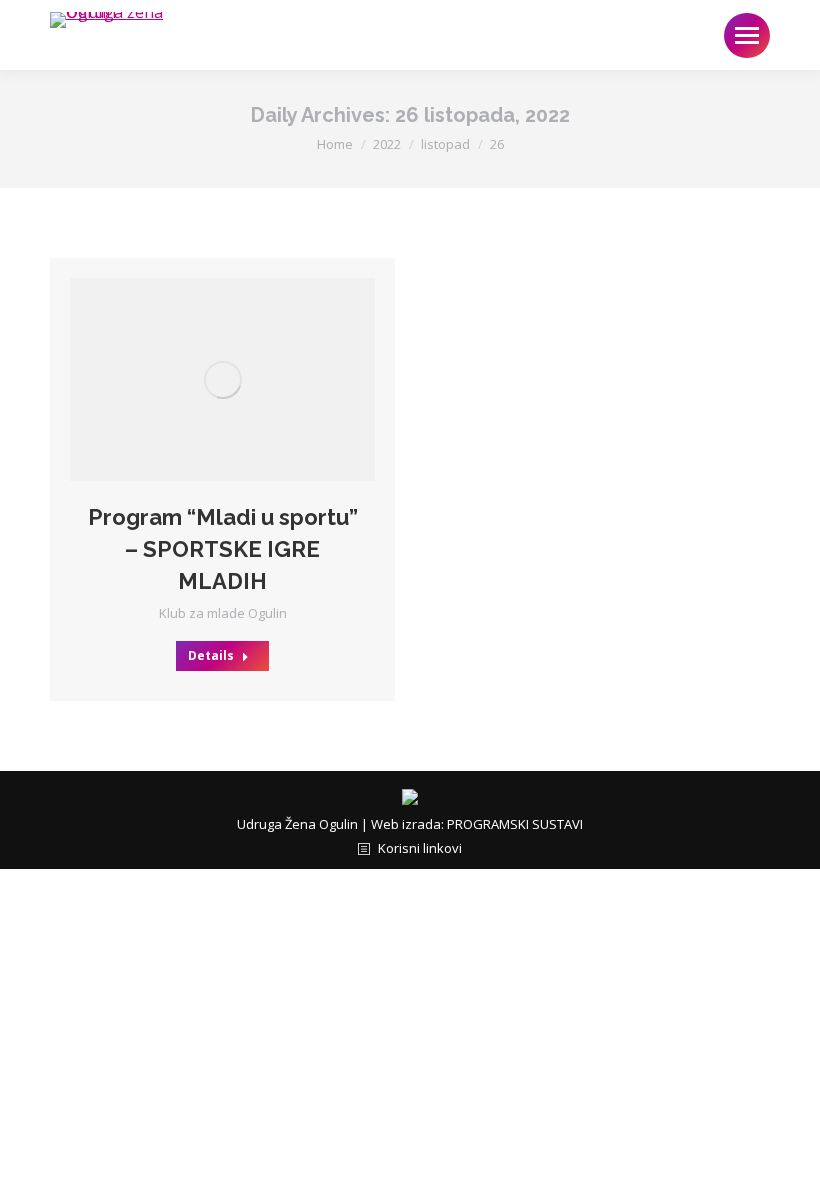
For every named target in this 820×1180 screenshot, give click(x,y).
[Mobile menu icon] (747, 35)
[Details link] (250, 380)
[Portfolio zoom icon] (196, 380)
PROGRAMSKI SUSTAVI (515, 824)
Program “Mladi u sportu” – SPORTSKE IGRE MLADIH (223, 549)
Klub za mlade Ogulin (223, 613)
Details (211, 655)
